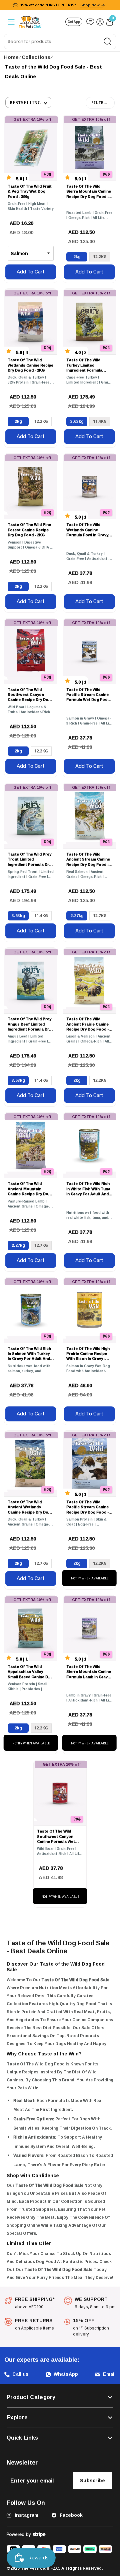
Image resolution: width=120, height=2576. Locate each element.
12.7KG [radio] (100, 916)
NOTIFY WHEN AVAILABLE (90, 1578)
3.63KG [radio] (77, 421)
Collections (36, 57)
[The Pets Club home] (30, 21)
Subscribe (93, 2480)
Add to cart (31, 272)
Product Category (31, 2397)
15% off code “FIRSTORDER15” (60, 5)
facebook (70, 2515)
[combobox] (60, 42)
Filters (100, 103)
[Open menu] (10, 22)
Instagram (26, 2515)
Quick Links (22, 2438)
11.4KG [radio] (100, 421)
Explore (17, 2418)
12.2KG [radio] (100, 257)
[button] (28, 102)
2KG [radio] (77, 257)
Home (11, 57)
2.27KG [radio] (77, 916)
